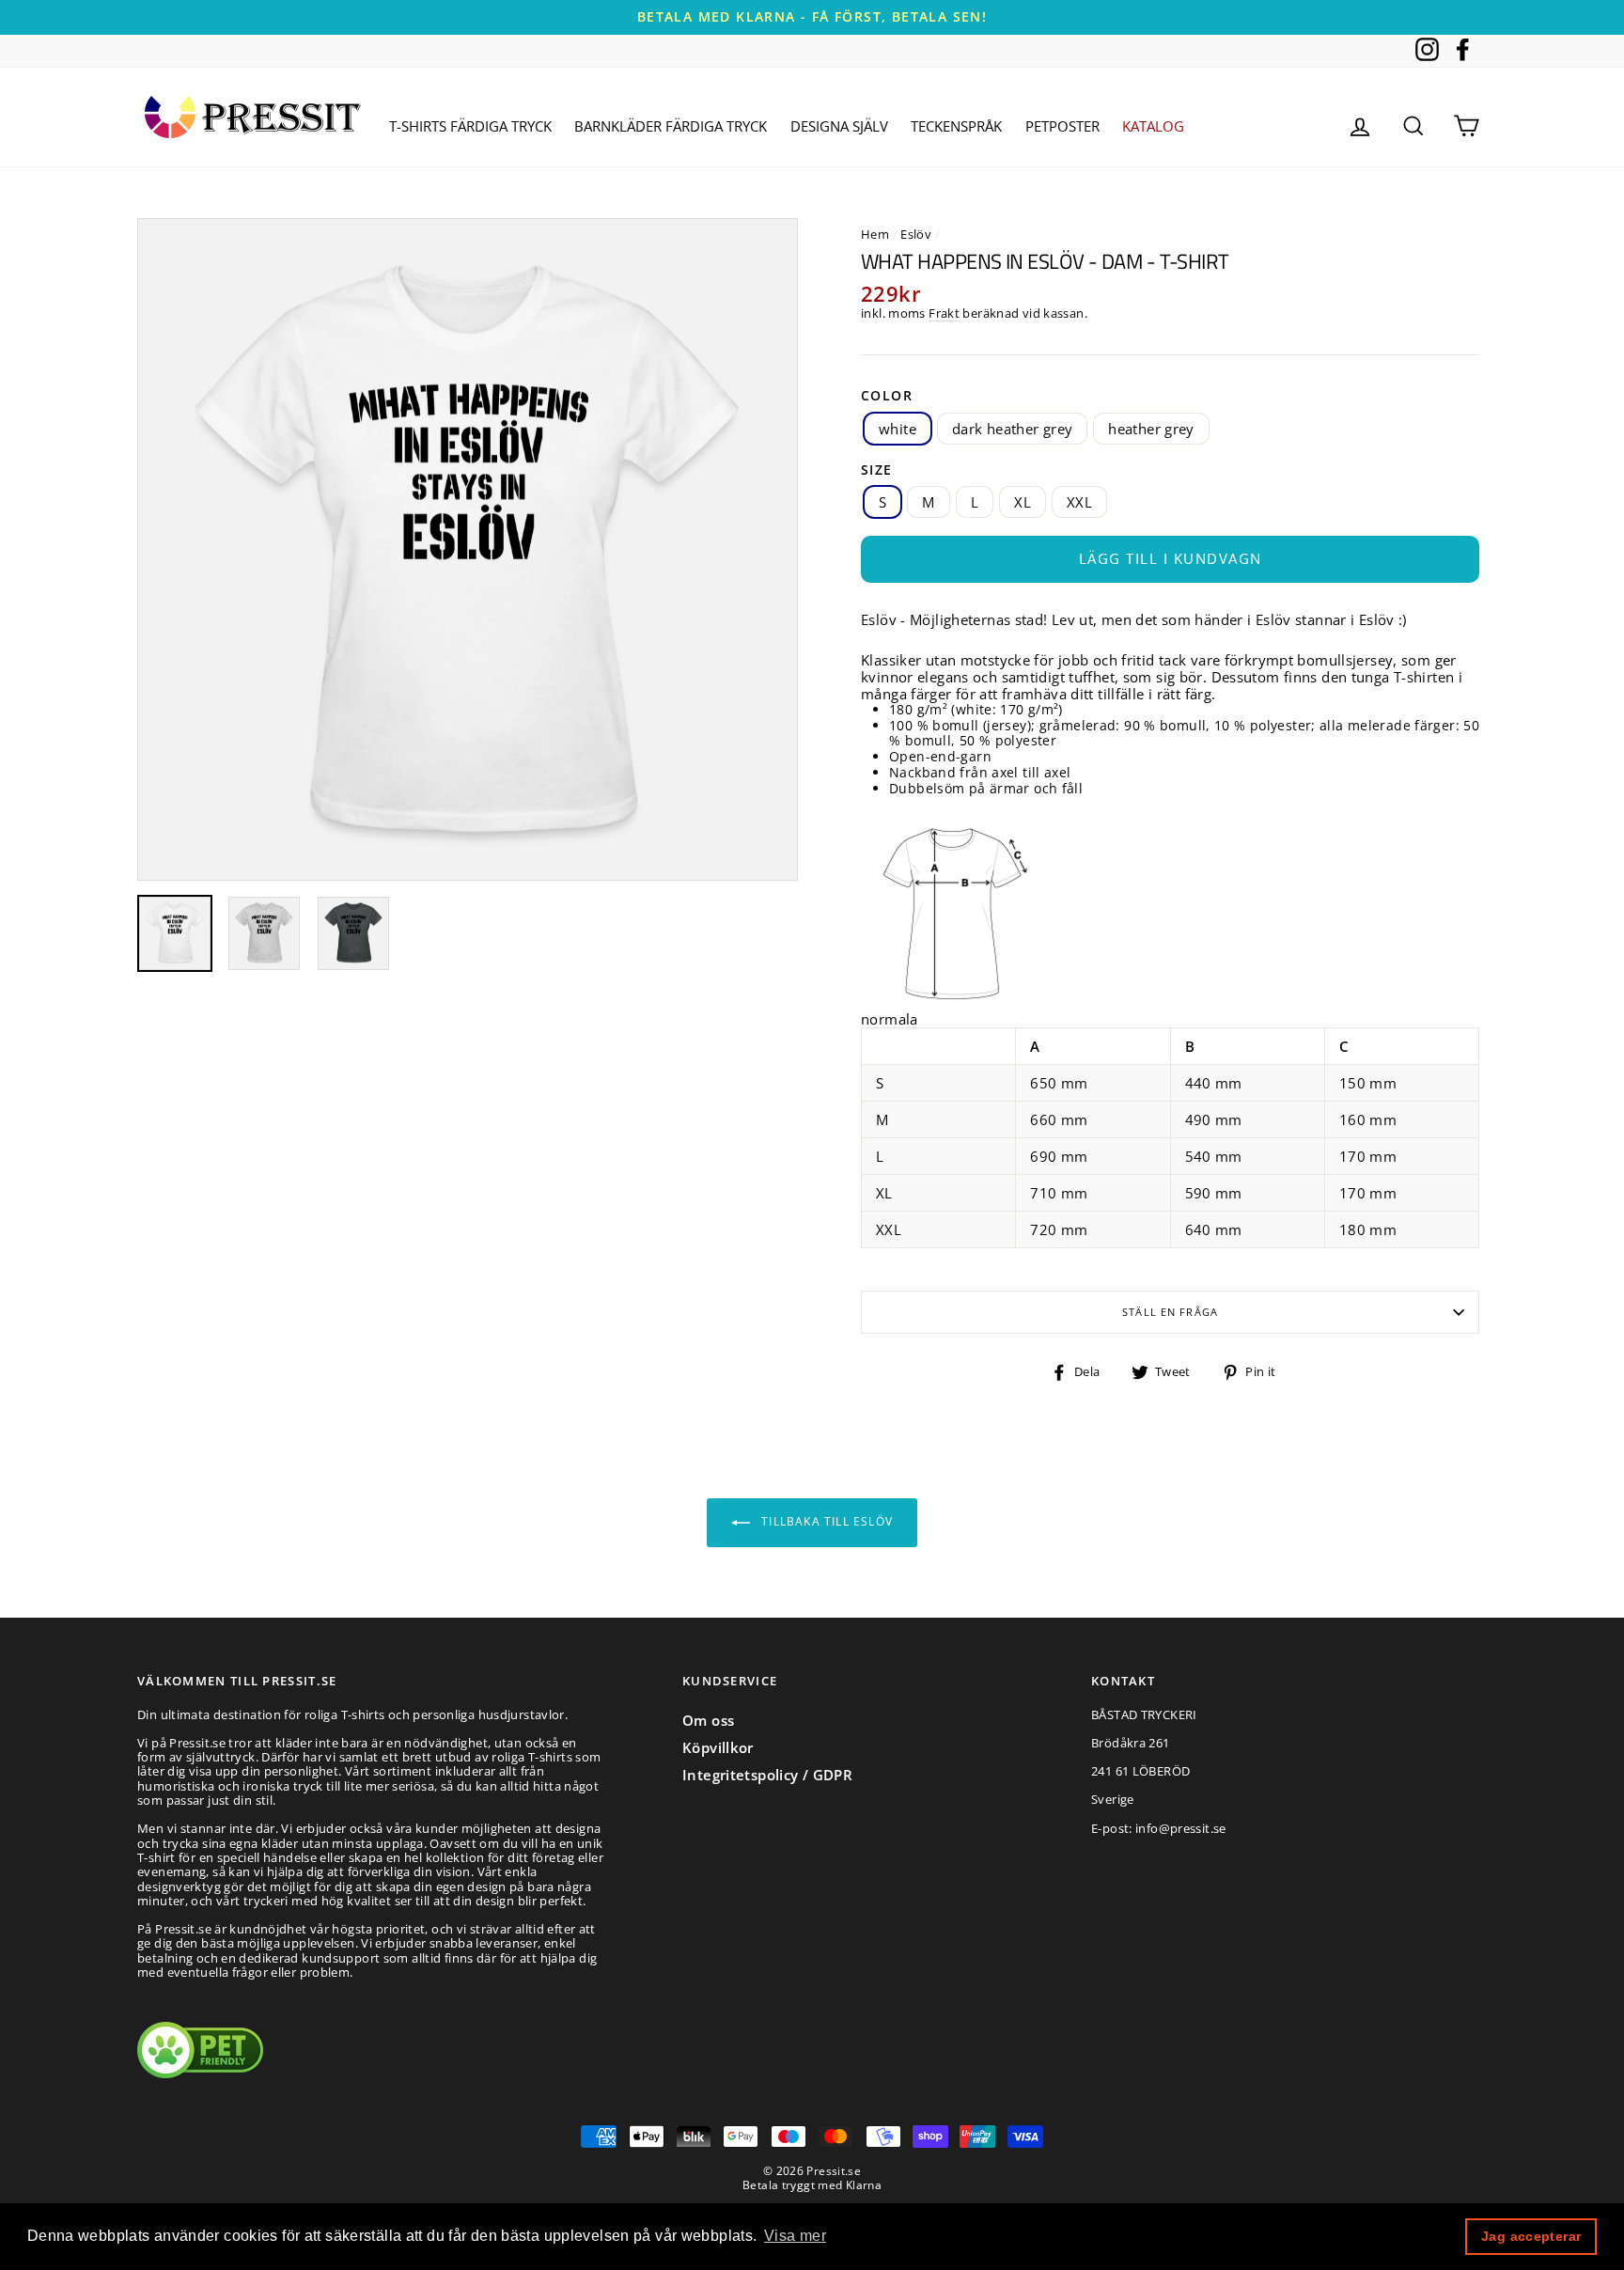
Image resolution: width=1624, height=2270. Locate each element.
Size (877, 470)
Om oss (708, 1720)
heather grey (1151, 429)
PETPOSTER (1062, 126)
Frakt (944, 314)
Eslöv (916, 234)
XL (1023, 502)
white (898, 429)
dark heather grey (1012, 429)
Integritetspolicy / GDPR (767, 1775)
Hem (875, 234)
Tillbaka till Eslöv (825, 1521)
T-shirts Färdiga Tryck (470, 126)
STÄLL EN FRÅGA (1170, 1312)
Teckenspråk (956, 126)
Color (887, 396)
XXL (1079, 502)
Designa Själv (839, 126)
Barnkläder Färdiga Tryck (671, 126)
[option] (812, 17)
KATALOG (1153, 126)
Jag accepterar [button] (1531, 2236)
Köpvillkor (718, 1747)
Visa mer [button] (795, 2236)
